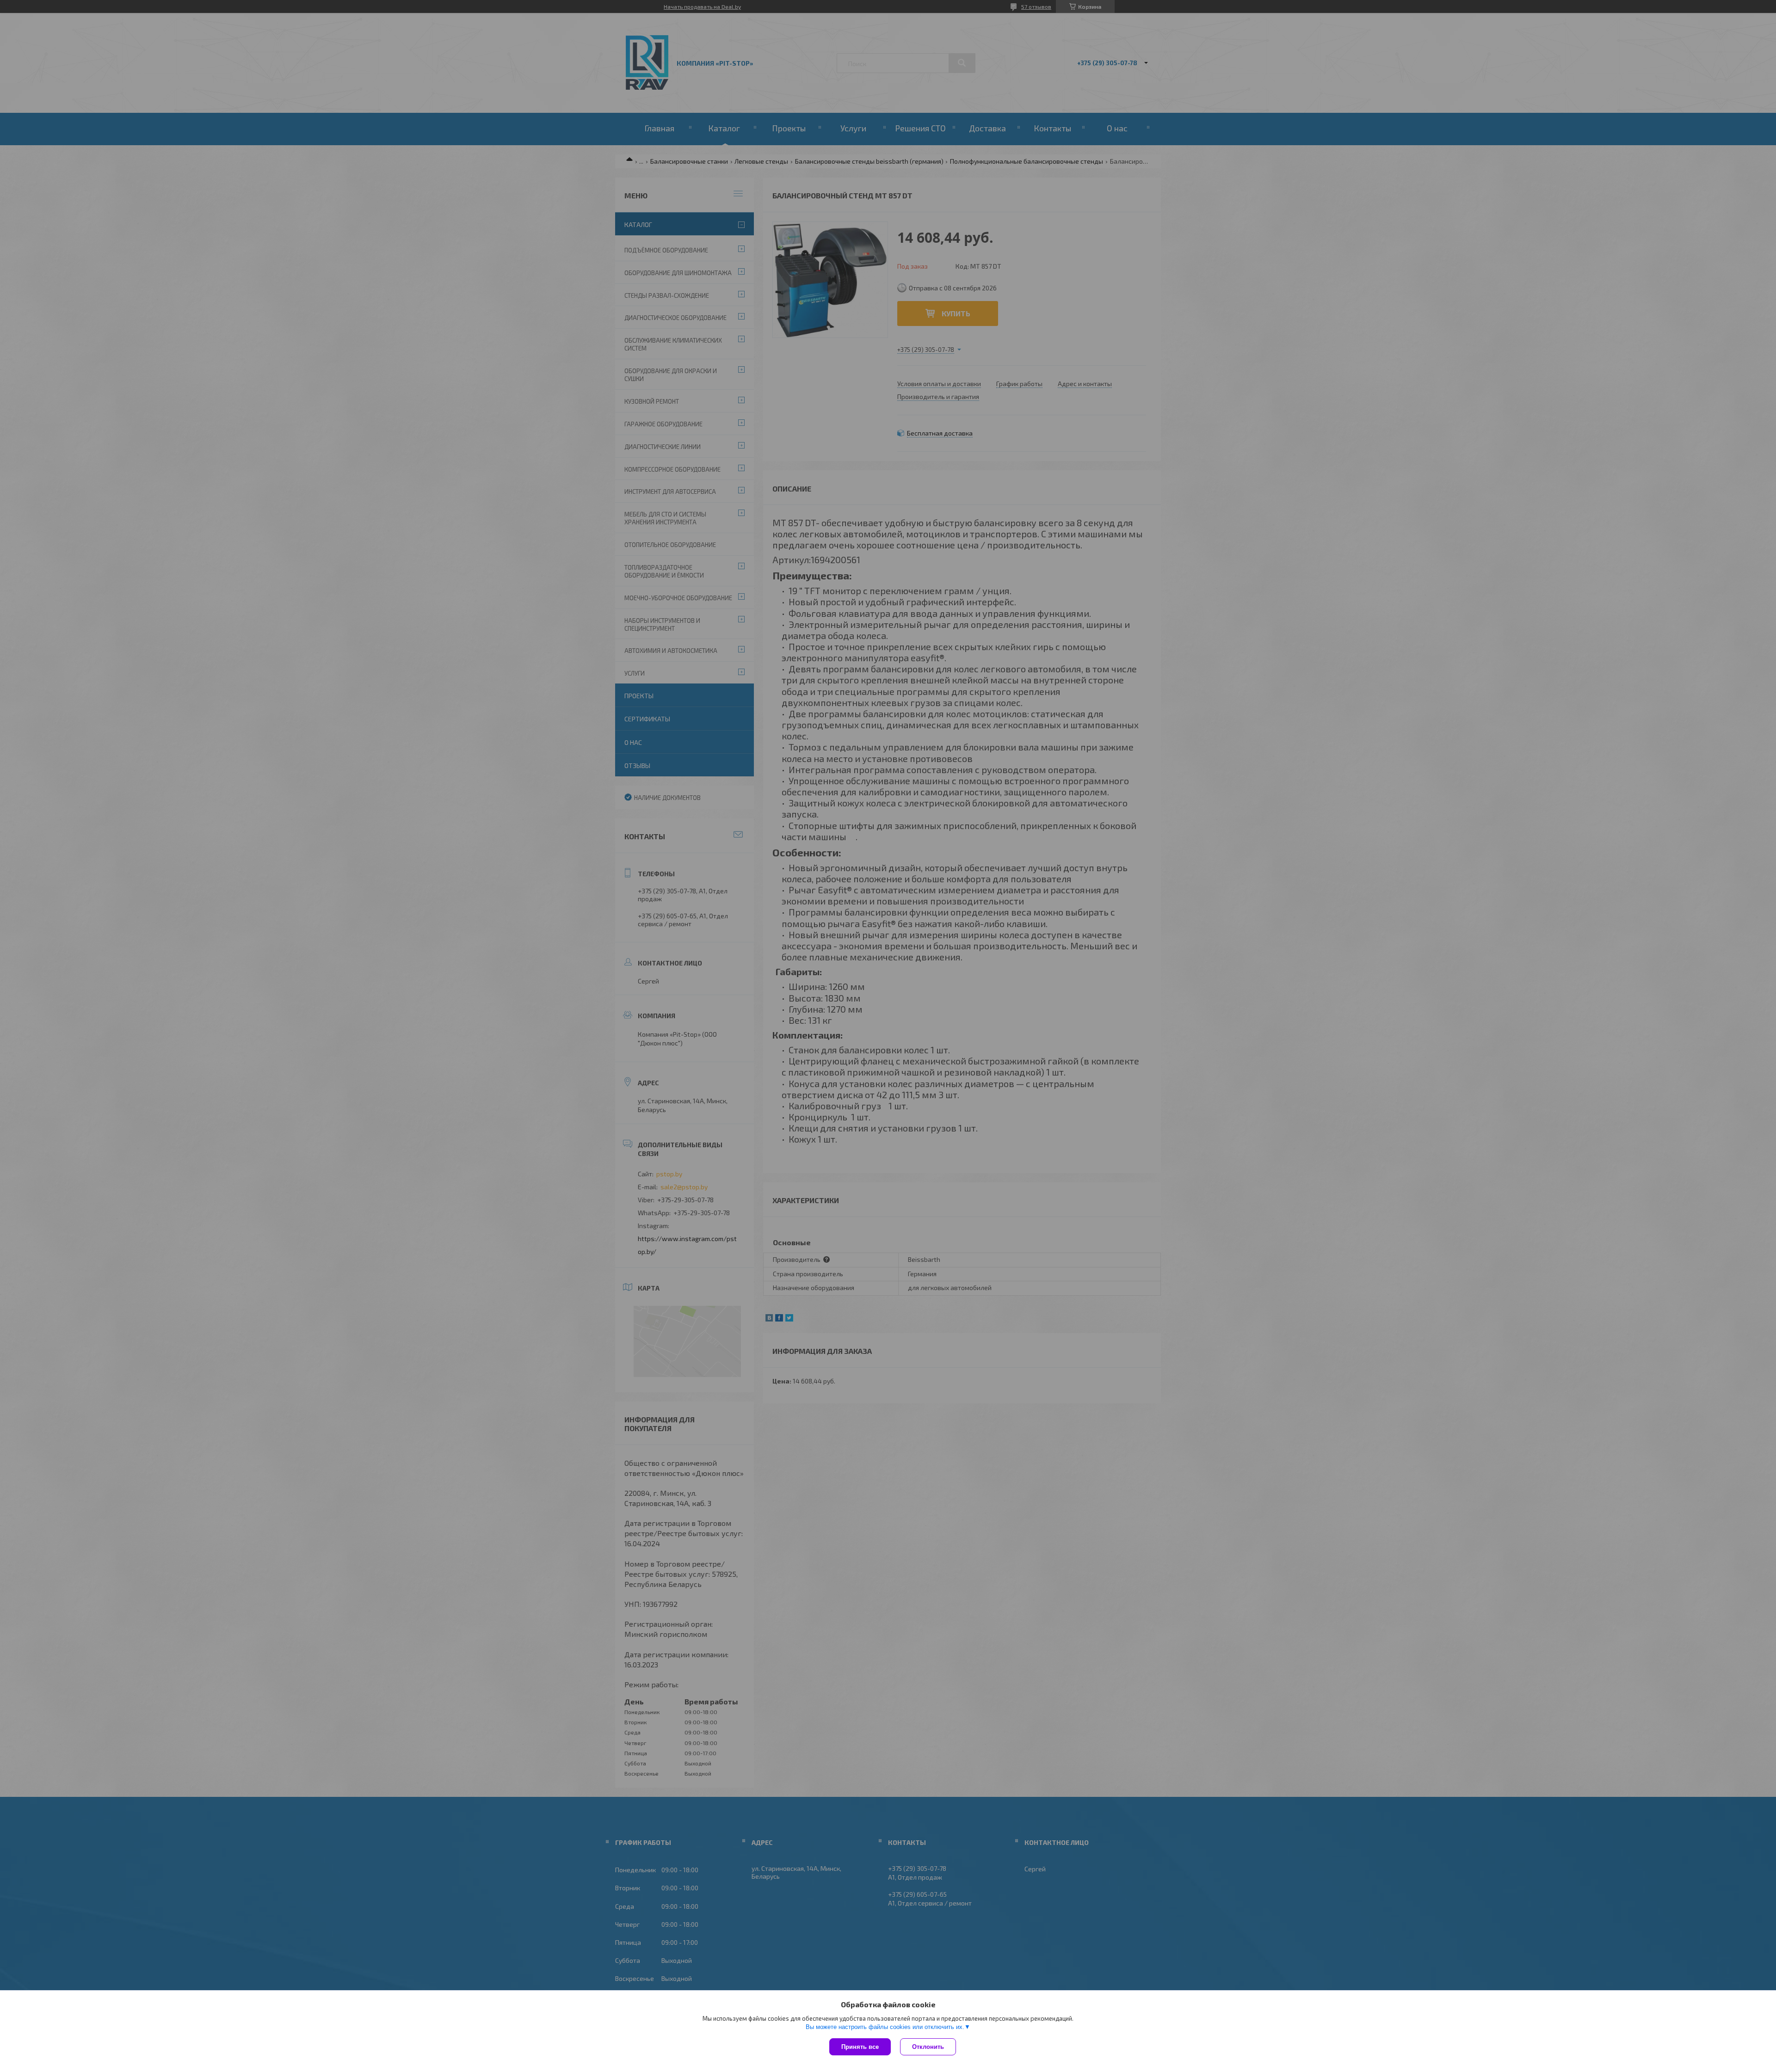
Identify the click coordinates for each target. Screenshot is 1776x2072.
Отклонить (928, 2047)
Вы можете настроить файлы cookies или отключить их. (885, 2027)
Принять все (860, 2047)
